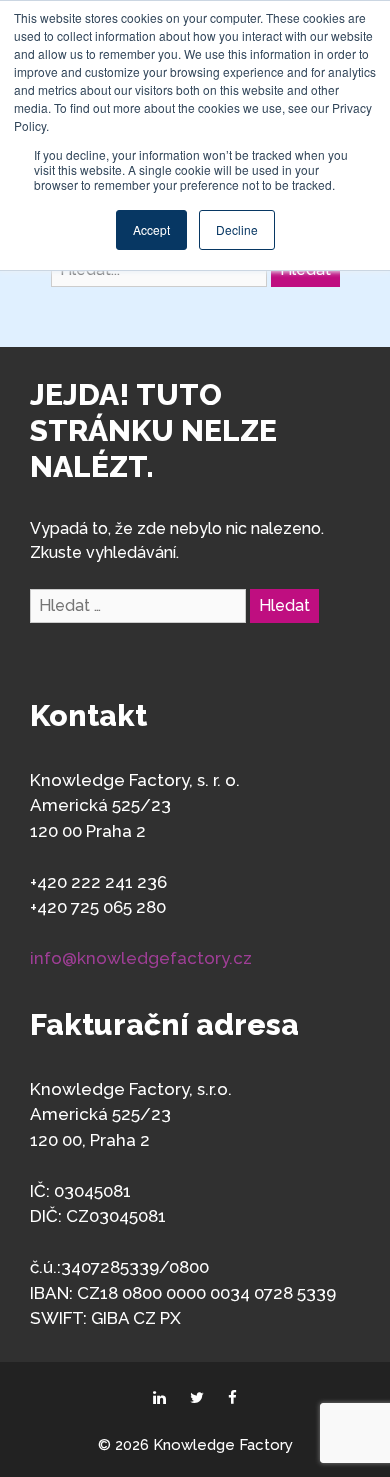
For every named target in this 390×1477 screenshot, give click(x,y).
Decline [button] (237, 229)
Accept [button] (151, 229)
